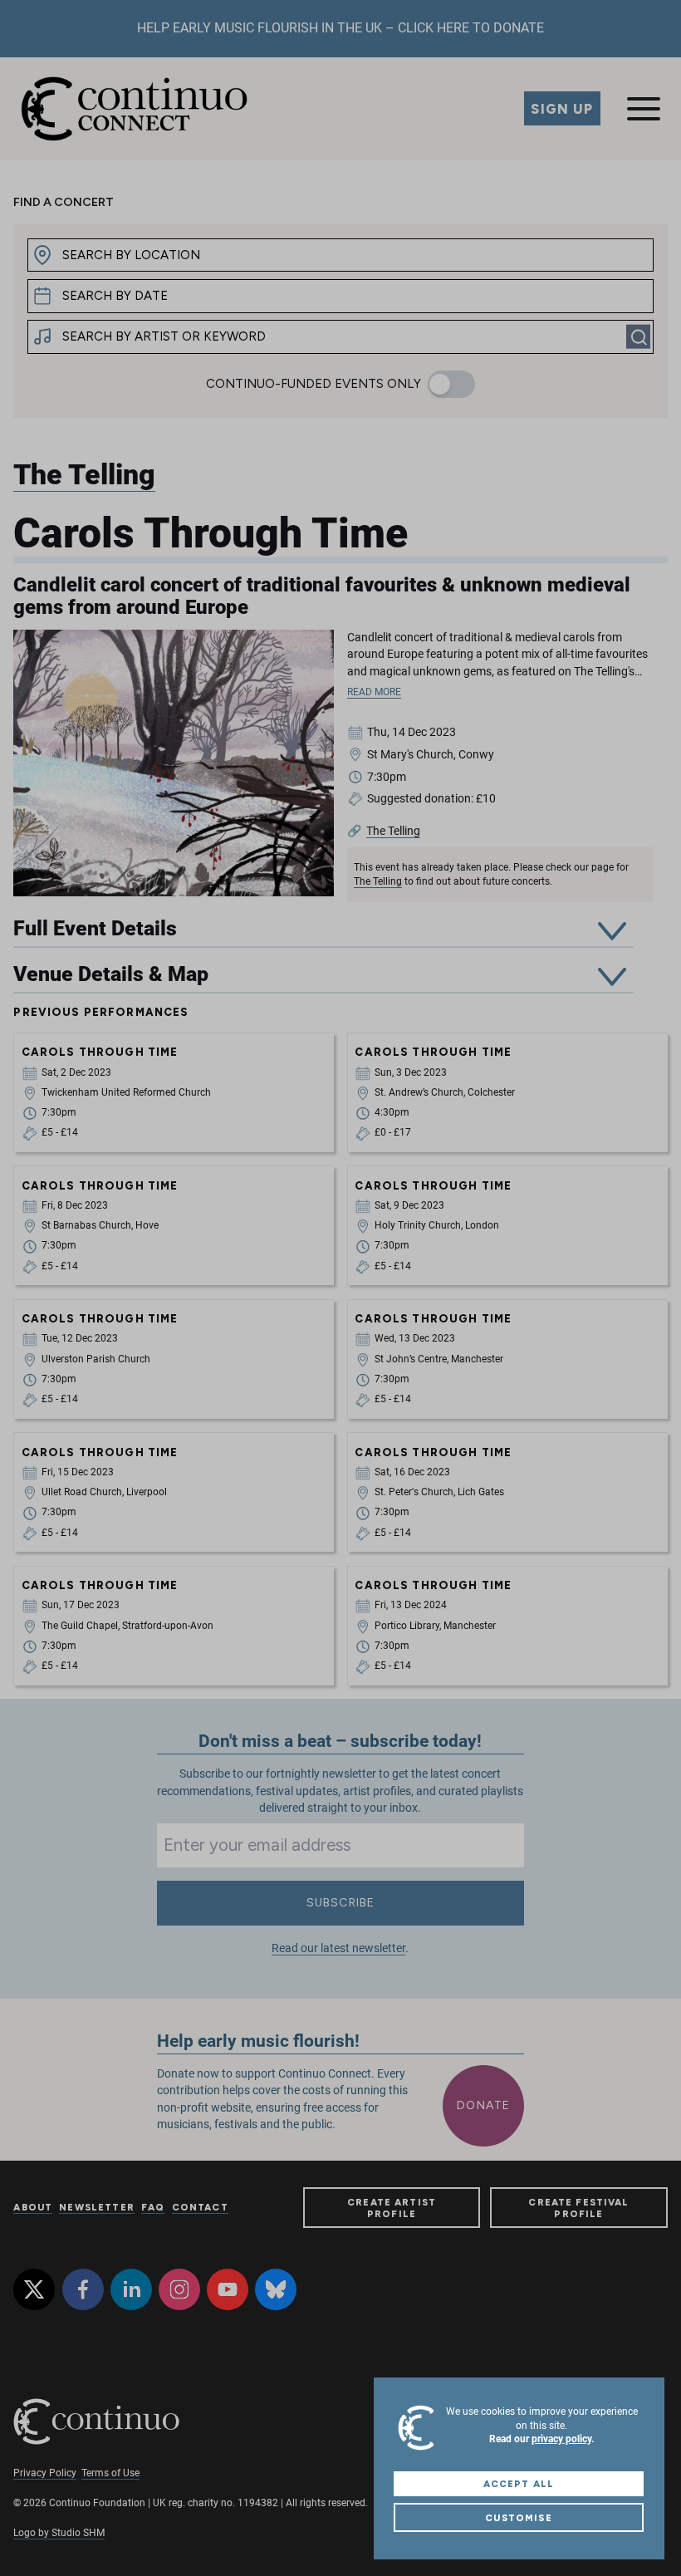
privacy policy (561, 2439)
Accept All (519, 2484)
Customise (518, 2518)
